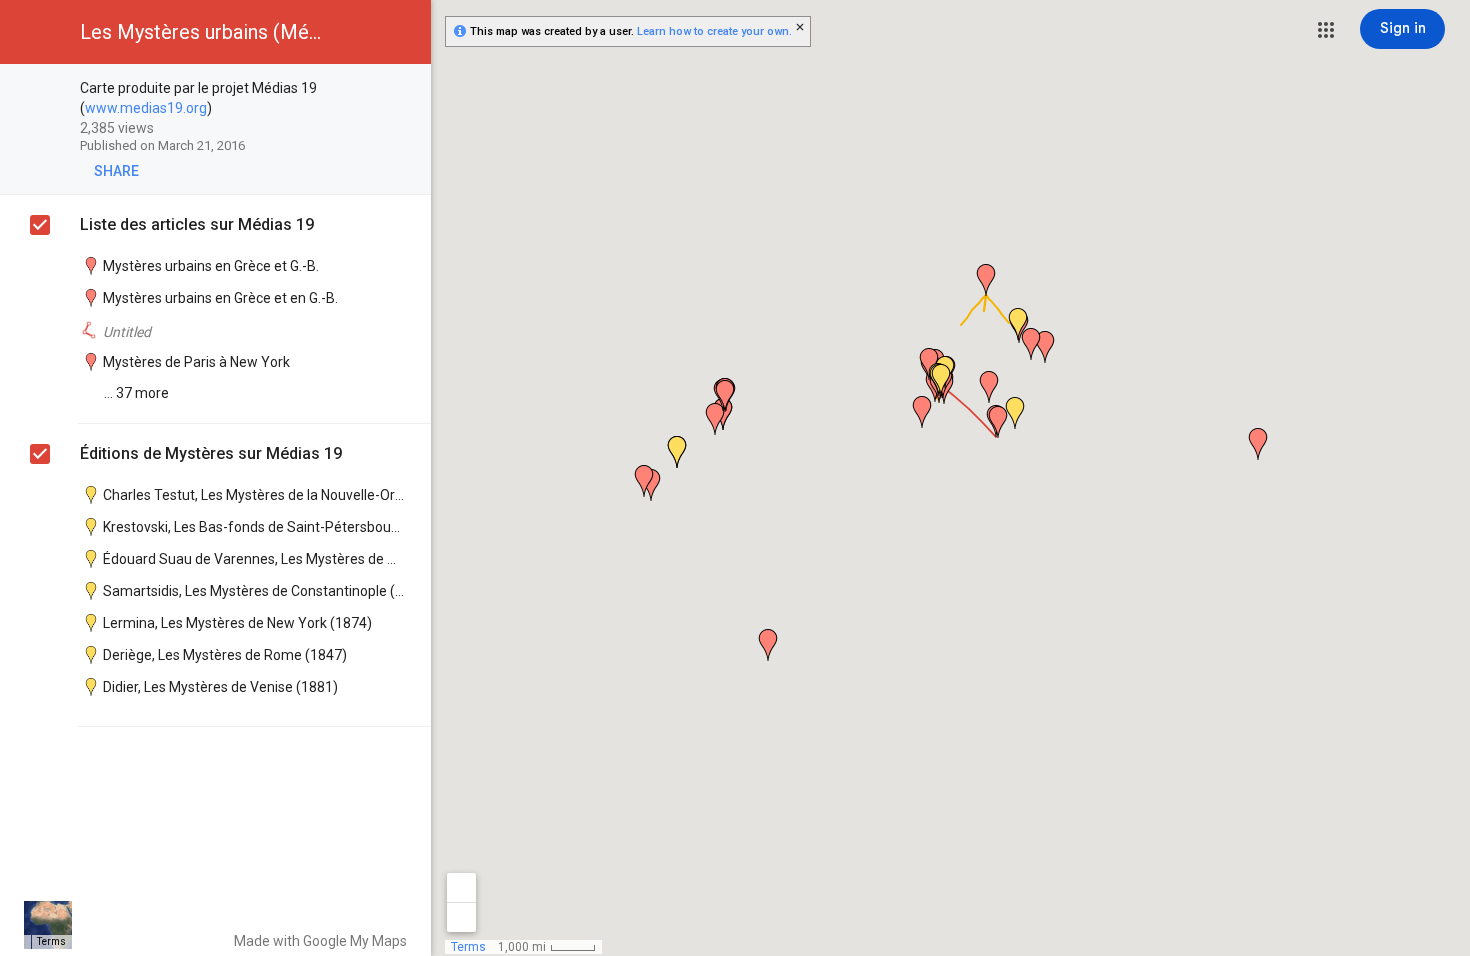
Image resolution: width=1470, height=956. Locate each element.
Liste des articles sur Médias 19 (197, 224)
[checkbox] (405, 89)
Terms (51, 941)
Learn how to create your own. (714, 31)
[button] (1326, 30)
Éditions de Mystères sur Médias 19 (211, 453)
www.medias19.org (146, 108)
